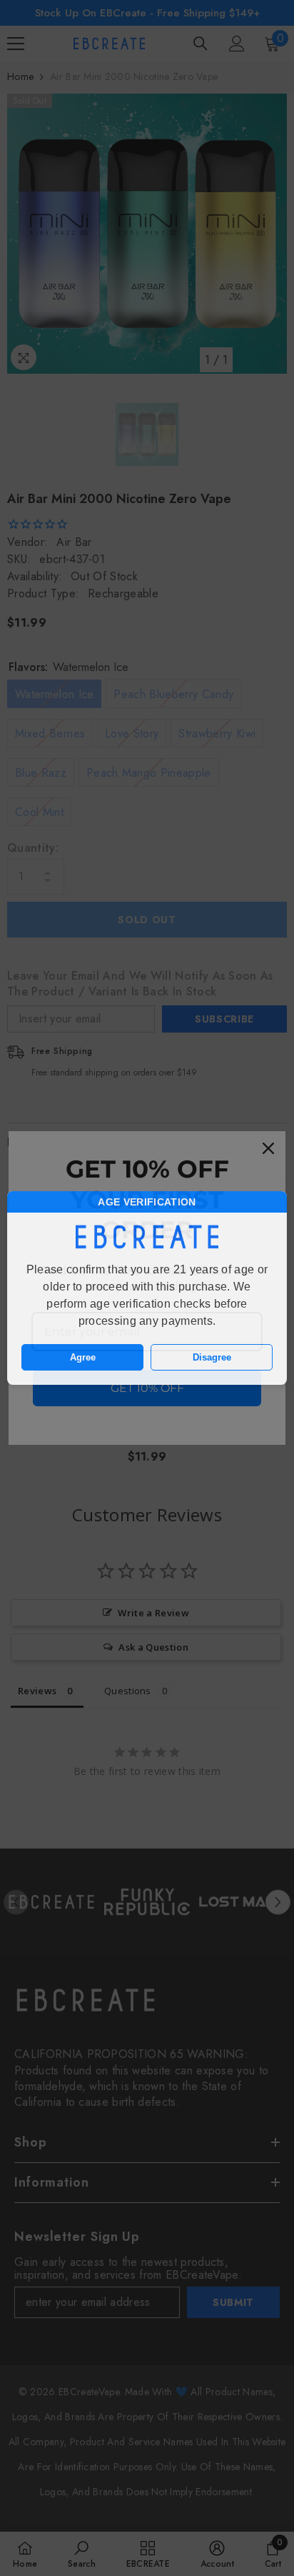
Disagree (212, 1357)
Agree (83, 1357)
